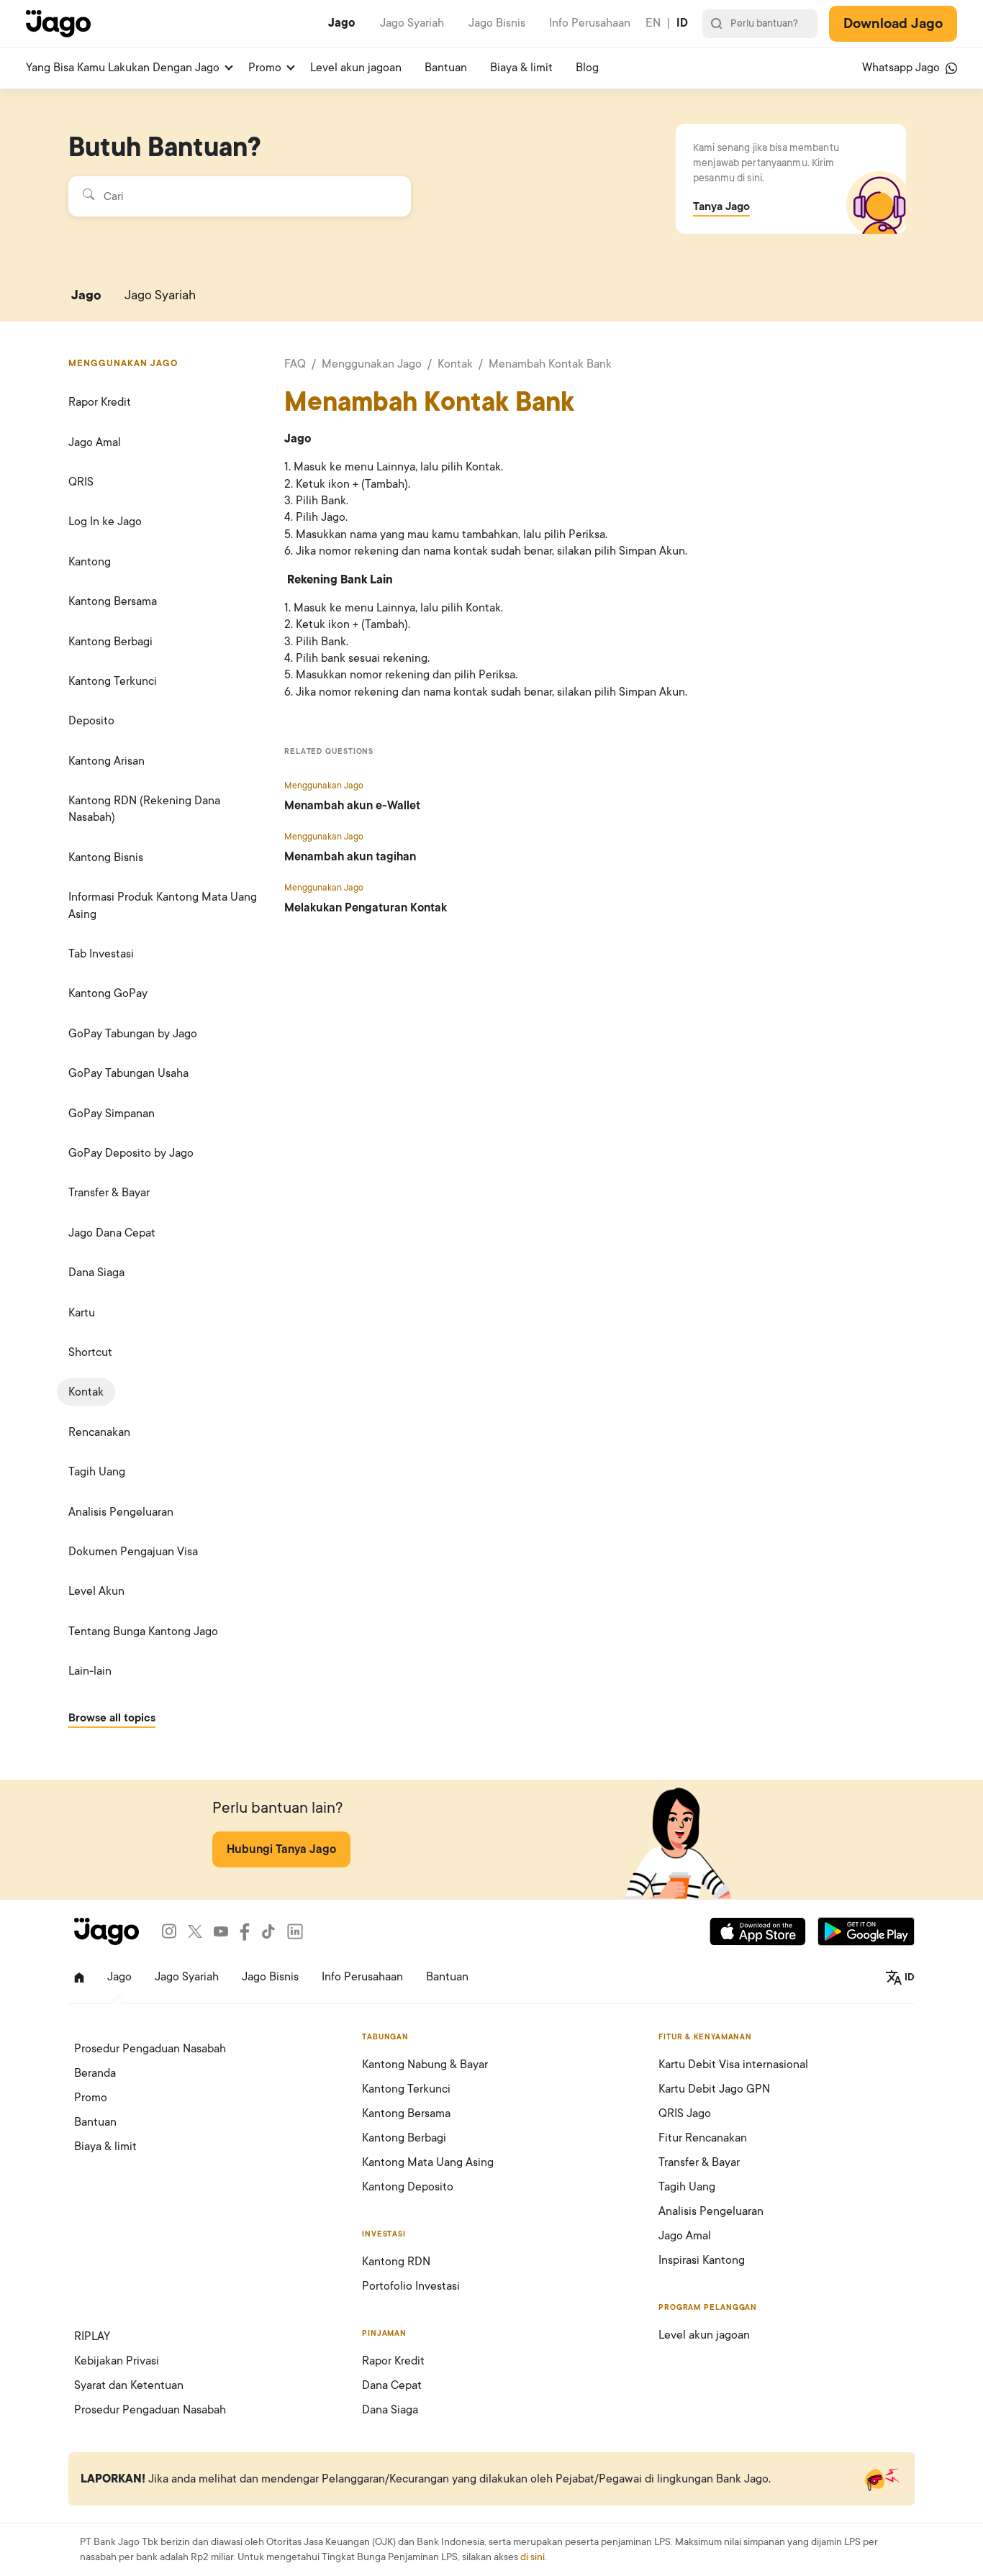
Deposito (91, 721)
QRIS (81, 482)
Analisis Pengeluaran (121, 1512)
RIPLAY (92, 2336)
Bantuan (446, 68)
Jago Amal (95, 442)
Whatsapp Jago (902, 68)
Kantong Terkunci (113, 681)
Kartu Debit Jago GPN (714, 2089)
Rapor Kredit (100, 402)
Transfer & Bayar (109, 1193)
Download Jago (893, 24)
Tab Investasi (101, 954)
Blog (587, 68)
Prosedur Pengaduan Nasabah (150, 2049)
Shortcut (90, 1352)
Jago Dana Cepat (112, 1233)
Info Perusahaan (590, 23)
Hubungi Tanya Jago (281, 1849)
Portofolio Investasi (411, 2286)
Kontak (86, 1392)
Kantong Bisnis (106, 857)
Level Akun (96, 1591)
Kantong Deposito (408, 2187)
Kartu (82, 1313)
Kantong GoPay (108, 993)
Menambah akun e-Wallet (352, 806)
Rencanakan (99, 1432)
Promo (265, 68)
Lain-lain (90, 1671)
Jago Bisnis (497, 23)
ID (682, 23)
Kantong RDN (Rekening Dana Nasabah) (144, 809)
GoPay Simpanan (112, 1114)
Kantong (90, 562)
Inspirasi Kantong (702, 2260)
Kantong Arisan (107, 761)
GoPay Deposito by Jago (131, 1153)
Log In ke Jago (105, 522)
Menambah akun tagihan (350, 857)
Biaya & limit (521, 68)
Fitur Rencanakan (703, 2138)
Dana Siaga (96, 1273)
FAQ (295, 364)
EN (653, 23)
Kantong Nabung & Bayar (425, 2065)
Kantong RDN (396, 2262)
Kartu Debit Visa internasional (733, 2065)
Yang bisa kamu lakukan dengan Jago (123, 68)
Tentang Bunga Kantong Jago (143, 1631)
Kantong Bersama (113, 601)
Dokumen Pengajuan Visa (133, 1552)
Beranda (95, 2073)
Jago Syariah (412, 23)
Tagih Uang (97, 1472)
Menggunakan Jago (372, 364)
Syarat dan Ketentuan (129, 2385)
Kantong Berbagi (110, 642)
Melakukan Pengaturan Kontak (366, 908)
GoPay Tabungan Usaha (128, 1073)
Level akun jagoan (356, 68)
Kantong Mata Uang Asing (428, 2162)
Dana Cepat (392, 2385)
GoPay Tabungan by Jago (133, 1034)
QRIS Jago (685, 2113)
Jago (342, 23)
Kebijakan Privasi (117, 2361)
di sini (533, 2557)
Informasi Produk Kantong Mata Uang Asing (163, 905)
